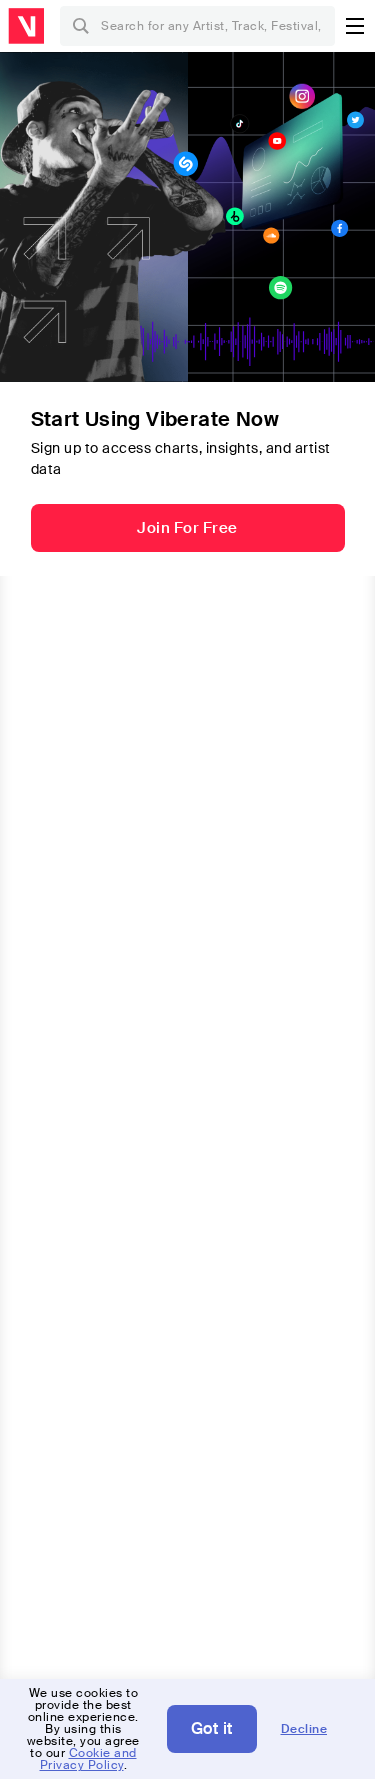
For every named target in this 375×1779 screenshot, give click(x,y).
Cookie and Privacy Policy (88, 1759)
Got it (212, 1728)
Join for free (187, 528)
